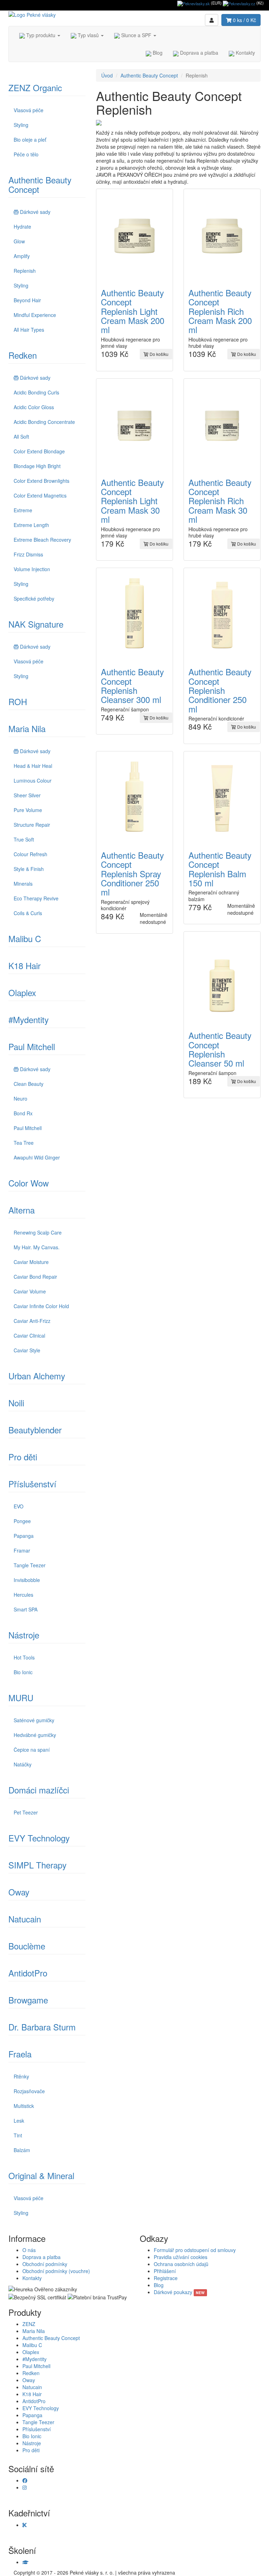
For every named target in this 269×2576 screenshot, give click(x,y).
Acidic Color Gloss (34, 407)
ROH (18, 701)
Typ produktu (41, 35)
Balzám (22, 2150)
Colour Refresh (30, 854)
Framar (22, 1550)
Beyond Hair (27, 300)
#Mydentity (29, 1019)
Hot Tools (24, 1657)
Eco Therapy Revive (36, 898)
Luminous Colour (33, 780)
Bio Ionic (23, 1672)
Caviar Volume (30, 1291)
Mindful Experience (35, 315)
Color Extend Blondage (39, 451)
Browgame (28, 2000)
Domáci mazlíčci (39, 1790)
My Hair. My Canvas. (37, 1247)
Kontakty (245, 53)
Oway (19, 1892)
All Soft (21, 437)
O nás (29, 2250)
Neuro (20, 1098)
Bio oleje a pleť (30, 140)
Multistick (24, 2106)
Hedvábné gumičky (35, 1735)
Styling (21, 125)
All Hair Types (29, 330)
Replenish (25, 271)
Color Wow (29, 1183)
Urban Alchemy (37, 1376)
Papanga (24, 1536)
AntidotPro (28, 1973)
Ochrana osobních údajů (181, 2264)
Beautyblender (35, 1430)
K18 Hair (25, 965)
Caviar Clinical (29, 1336)
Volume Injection (32, 569)
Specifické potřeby (34, 599)
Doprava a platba (198, 53)
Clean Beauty (29, 1084)
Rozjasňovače (29, 2091)
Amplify (22, 256)
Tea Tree (24, 1143)
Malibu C (25, 938)
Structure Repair (32, 825)
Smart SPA (26, 1609)
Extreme (23, 510)
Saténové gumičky (34, 1720)
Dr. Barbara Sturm (42, 2027)
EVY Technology (39, 1838)
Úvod (107, 75)
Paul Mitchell (32, 1046)
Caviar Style (27, 1350)
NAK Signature (36, 624)
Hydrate (22, 227)
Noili (16, 1403)
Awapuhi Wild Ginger (37, 1157)
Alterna (22, 1210)
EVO (19, 1506)
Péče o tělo (26, 154)
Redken (23, 355)
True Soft (24, 839)
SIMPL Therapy (37, 1865)
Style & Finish (29, 869)
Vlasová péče (29, 110)
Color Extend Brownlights (42, 481)
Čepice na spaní (32, 1750)
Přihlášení (165, 2271)
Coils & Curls (28, 913)
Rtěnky (21, 2076)
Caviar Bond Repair (35, 1277)
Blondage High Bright (37, 466)
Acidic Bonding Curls (36, 392)
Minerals (23, 884)
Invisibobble (27, 1580)
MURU (21, 1698)
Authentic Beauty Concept (40, 184)
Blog (157, 53)
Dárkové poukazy (179, 2292)
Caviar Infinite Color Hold (41, 1306)
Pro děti (23, 1457)
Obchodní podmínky (45, 2264)
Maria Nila (27, 728)
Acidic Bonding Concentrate (44, 422)
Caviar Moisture (31, 1262)
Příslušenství (32, 1484)
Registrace (166, 2278)
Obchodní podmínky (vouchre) (56, 2271)
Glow (19, 241)
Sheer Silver (27, 795)
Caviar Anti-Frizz (32, 1321)
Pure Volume (28, 810)
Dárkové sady (35, 212)
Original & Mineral (41, 2175)
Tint (18, 2135)
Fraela (20, 2054)
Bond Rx (23, 1113)
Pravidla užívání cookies (181, 2257)
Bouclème (27, 1946)
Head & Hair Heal (33, 766)
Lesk (19, 2121)
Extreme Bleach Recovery (42, 540)
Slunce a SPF (136, 35)
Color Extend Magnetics (40, 495)
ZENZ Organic (35, 87)
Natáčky (23, 1764)
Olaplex (22, 992)
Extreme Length (31, 525)
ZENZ (29, 2324)
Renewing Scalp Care (38, 1232)
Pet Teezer (26, 1812)
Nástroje (24, 1635)
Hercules (23, 1595)
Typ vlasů (88, 35)
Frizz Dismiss (28, 554)
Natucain (25, 1919)
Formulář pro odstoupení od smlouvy (195, 2250)
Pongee (22, 1521)
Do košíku (158, 354)
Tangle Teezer (30, 1565)
